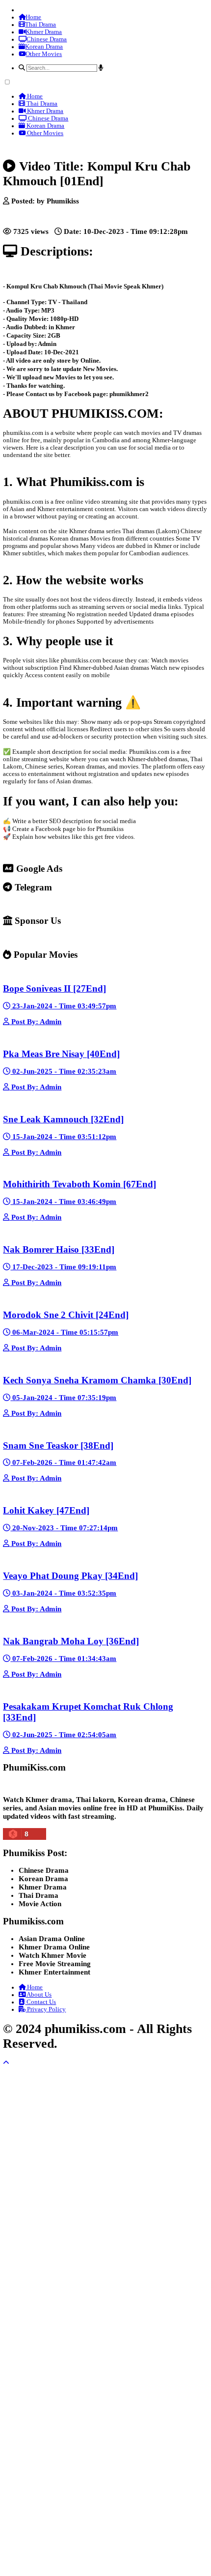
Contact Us (40, 2002)
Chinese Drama (47, 39)
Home (33, 17)
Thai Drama (40, 25)
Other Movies (44, 54)
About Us (39, 1995)
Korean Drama (44, 47)
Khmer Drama (44, 32)
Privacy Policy (46, 2009)
